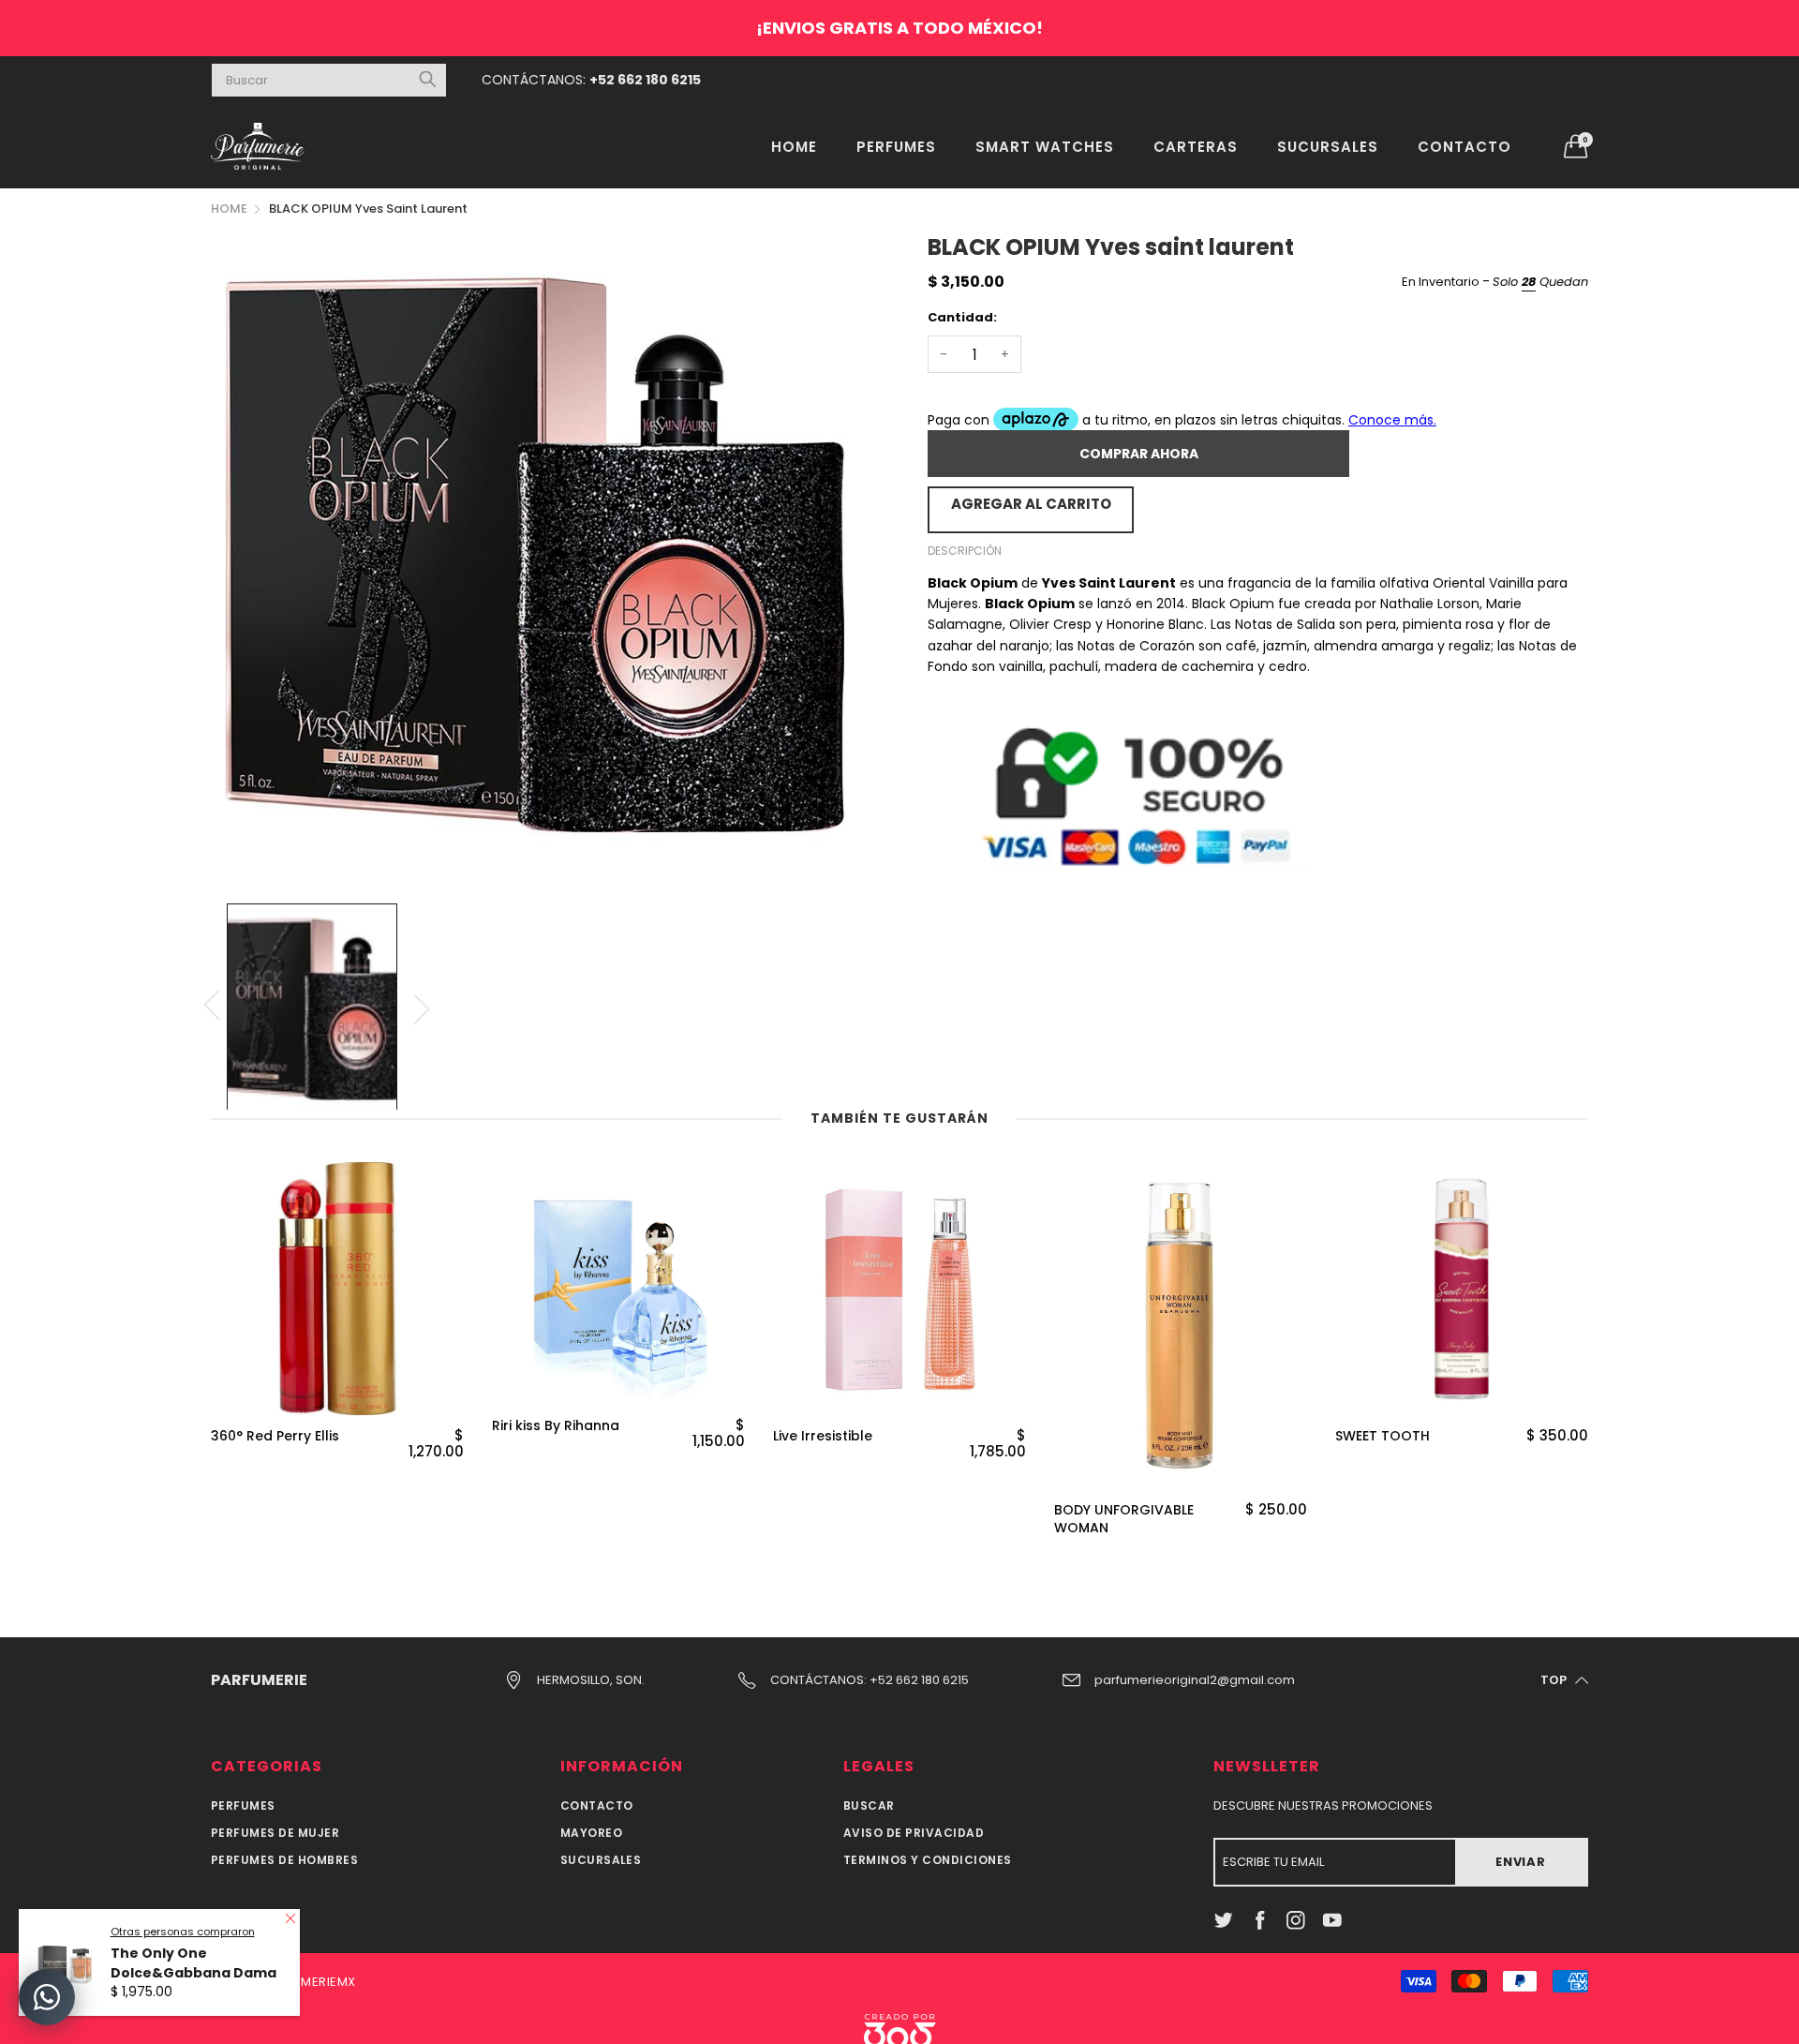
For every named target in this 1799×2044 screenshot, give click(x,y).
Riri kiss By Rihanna (556, 1426)
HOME (794, 147)
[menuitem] (794, 146)
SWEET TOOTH (1383, 1436)
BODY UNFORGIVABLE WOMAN (1124, 1520)
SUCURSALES (1328, 147)
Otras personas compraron (183, 1932)
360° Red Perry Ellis (275, 1436)
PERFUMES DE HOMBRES (284, 1860)
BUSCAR (869, 1805)
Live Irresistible (823, 1436)
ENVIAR (1521, 1862)
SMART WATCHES (1045, 147)
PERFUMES (896, 147)
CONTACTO (1464, 147)
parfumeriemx (309, 1982)
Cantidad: (962, 317)
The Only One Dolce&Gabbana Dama (193, 1963)
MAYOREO (591, 1833)
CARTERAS (1196, 147)
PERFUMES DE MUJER (275, 1833)
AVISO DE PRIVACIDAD (914, 1833)
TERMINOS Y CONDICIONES (928, 1860)
